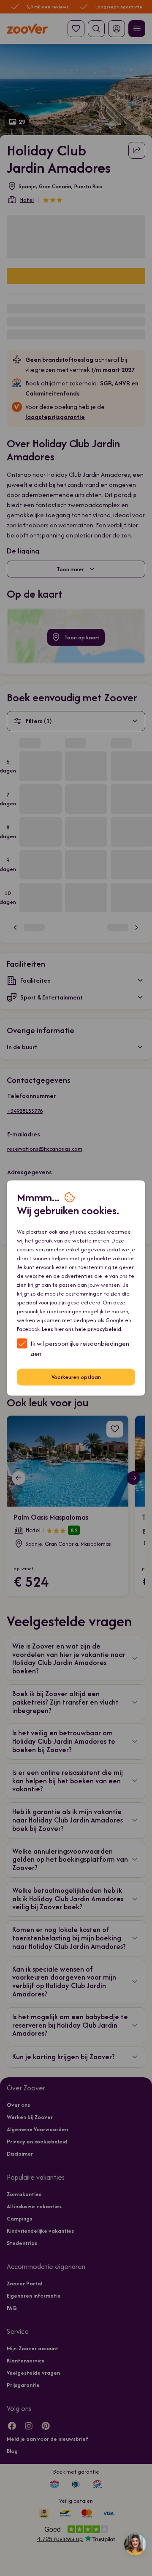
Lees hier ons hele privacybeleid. (82, 1329)
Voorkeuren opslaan (76, 1377)
